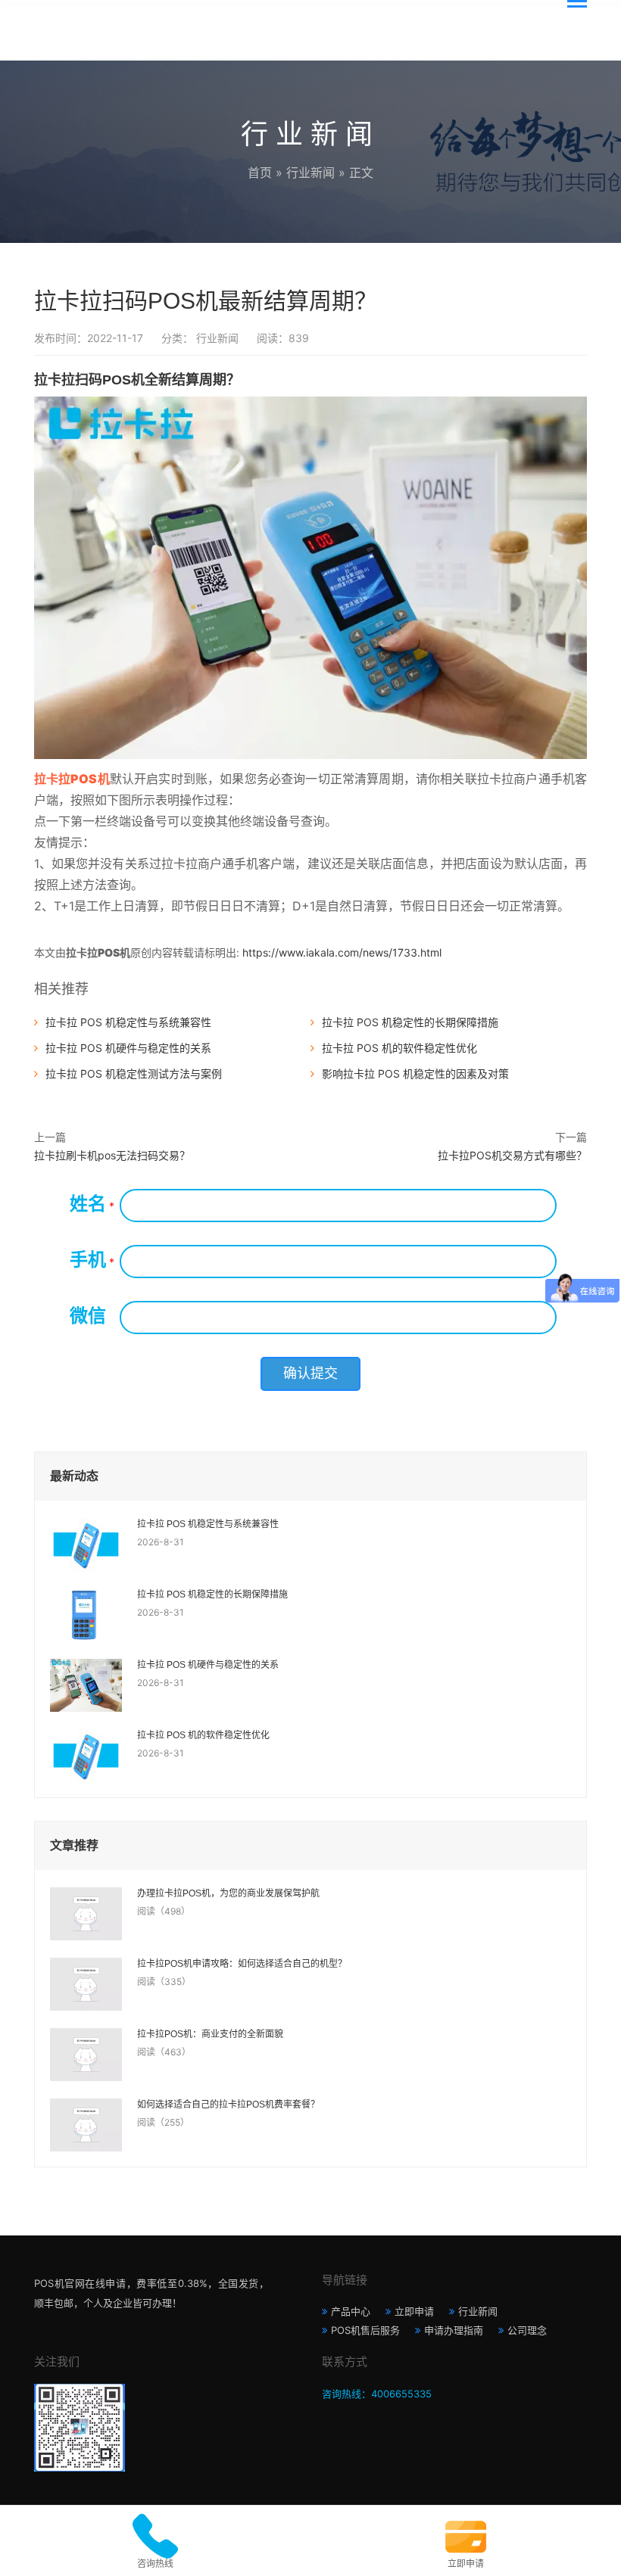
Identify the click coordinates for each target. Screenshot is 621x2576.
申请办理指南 (454, 2330)
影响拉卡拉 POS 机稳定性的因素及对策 (415, 1073)
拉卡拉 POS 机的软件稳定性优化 (399, 1048)
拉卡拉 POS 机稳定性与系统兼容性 (128, 1022)
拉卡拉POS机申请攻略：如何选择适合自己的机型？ (242, 1964)
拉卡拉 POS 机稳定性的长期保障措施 (410, 1022)
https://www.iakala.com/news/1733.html (342, 952)
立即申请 (414, 2311)
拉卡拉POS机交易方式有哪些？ (512, 1155)
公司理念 (527, 2330)
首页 (260, 173)
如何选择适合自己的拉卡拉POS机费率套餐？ (228, 2105)
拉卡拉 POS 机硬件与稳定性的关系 (128, 1048)
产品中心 (351, 2311)
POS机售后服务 (365, 2330)
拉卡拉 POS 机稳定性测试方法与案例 (134, 1073)
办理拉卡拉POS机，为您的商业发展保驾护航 (228, 1893)
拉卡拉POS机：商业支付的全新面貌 (210, 2034)
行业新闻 (310, 173)
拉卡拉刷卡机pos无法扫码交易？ (112, 1155)
